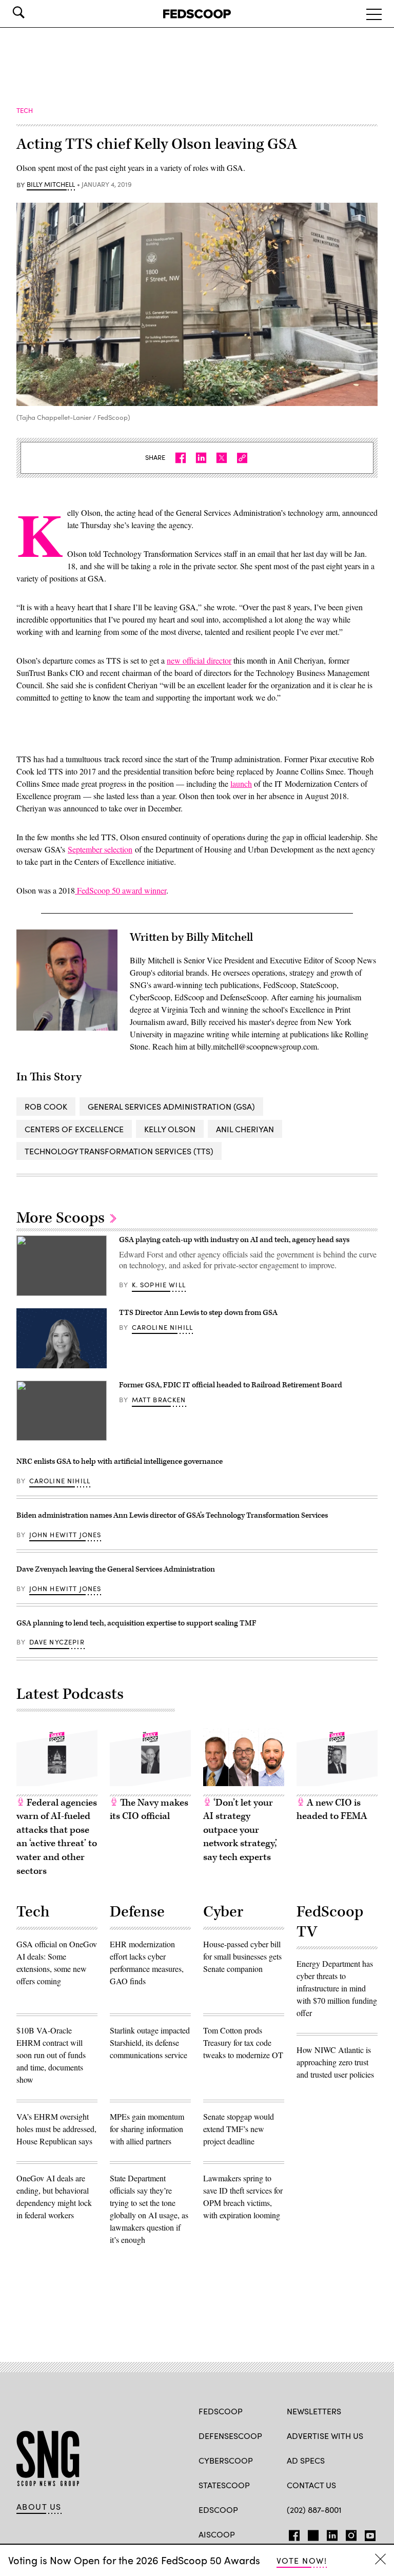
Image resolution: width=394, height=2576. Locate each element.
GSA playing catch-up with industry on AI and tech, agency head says (234, 1240)
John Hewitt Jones (65, 1535)
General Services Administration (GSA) (171, 1106)
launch (241, 783)
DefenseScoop (230, 2436)
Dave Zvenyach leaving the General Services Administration (116, 1569)
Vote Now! (302, 2560)
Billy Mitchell (51, 185)
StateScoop (224, 2485)
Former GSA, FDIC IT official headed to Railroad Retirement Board (231, 1385)
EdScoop (218, 2510)
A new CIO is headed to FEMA (332, 1810)
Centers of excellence (74, 1129)
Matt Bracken (159, 1400)
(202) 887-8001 (314, 2510)
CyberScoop (226, 2460)
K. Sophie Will (159, 1285)
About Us (39, 2507)
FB (292, 2533)
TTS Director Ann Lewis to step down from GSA (198, 1313)
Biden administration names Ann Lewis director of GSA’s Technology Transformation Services (172, 1515)
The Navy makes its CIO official (149, 1810)
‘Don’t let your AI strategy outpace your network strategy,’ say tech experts (240, 1830)
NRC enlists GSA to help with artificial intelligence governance (120, 1461)
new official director (199, 660)
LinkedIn (332, 2533)
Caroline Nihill (163, 1327)
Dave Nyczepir (57, 1642)
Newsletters (314, 2411)
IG (348, 2533)
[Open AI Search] (33, 12)
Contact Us (311, 2485)
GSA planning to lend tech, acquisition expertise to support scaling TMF (136, 1623)
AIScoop (217, 2534)
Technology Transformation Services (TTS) (119, 1151)
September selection (100, 849)
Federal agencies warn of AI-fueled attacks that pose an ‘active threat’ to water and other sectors (57, 1837)
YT (368, 2533)
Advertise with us (325, 2436)
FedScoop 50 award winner (121, 890)
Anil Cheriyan (245, 1129)
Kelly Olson (170, 1129)
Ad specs (306, 2460)
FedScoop (221, 2411)
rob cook (46, 1106)
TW (312, 2533)
